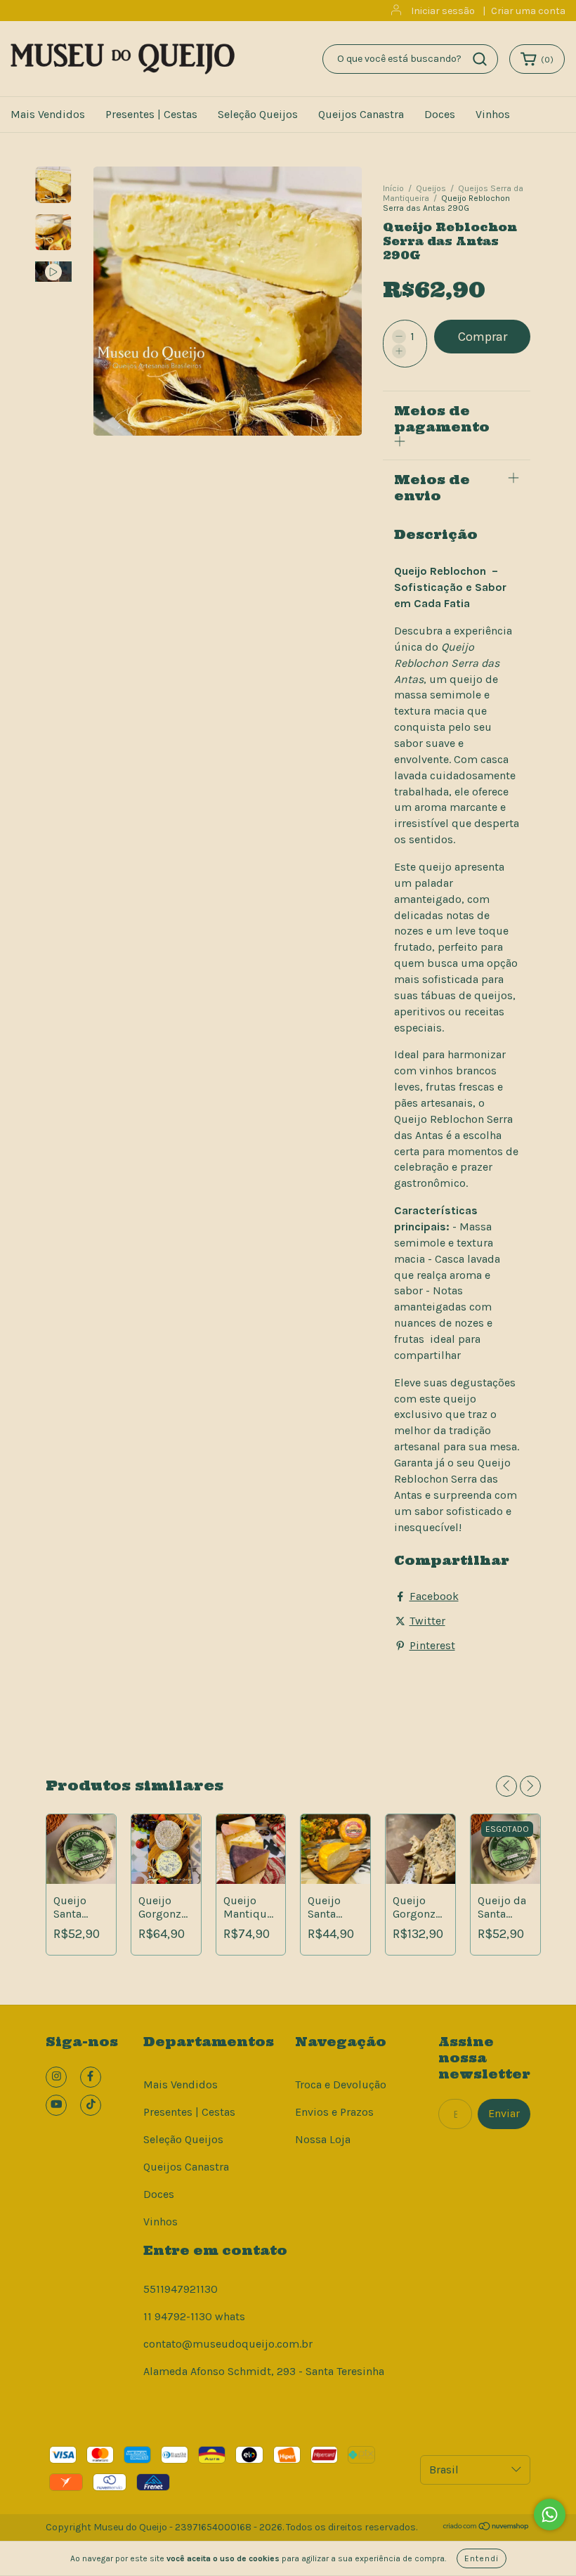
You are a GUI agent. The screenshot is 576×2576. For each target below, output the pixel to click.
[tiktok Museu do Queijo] (91, 2105)
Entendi (482, 2558)
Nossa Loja (323, 2139)
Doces (440, 114)
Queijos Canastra (361, 114)
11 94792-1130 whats (194, 2316)
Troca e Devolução (341, 2084)
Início (393, 188)
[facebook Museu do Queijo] (91, 2077)
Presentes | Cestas (151, 114)
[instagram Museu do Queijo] (56, 2077)
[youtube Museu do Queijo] (56, 2105)
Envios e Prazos (334, 2112)
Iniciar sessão (443, 11)
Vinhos (493, 114)
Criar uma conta (528, 11)
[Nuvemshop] (486, 2528)
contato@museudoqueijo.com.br (228, 2344)
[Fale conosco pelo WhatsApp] (550, 2515)
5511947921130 (181, 2289)
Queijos (431, 188)
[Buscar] (480, 59)
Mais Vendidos (48, 114)
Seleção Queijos (258, 114)
